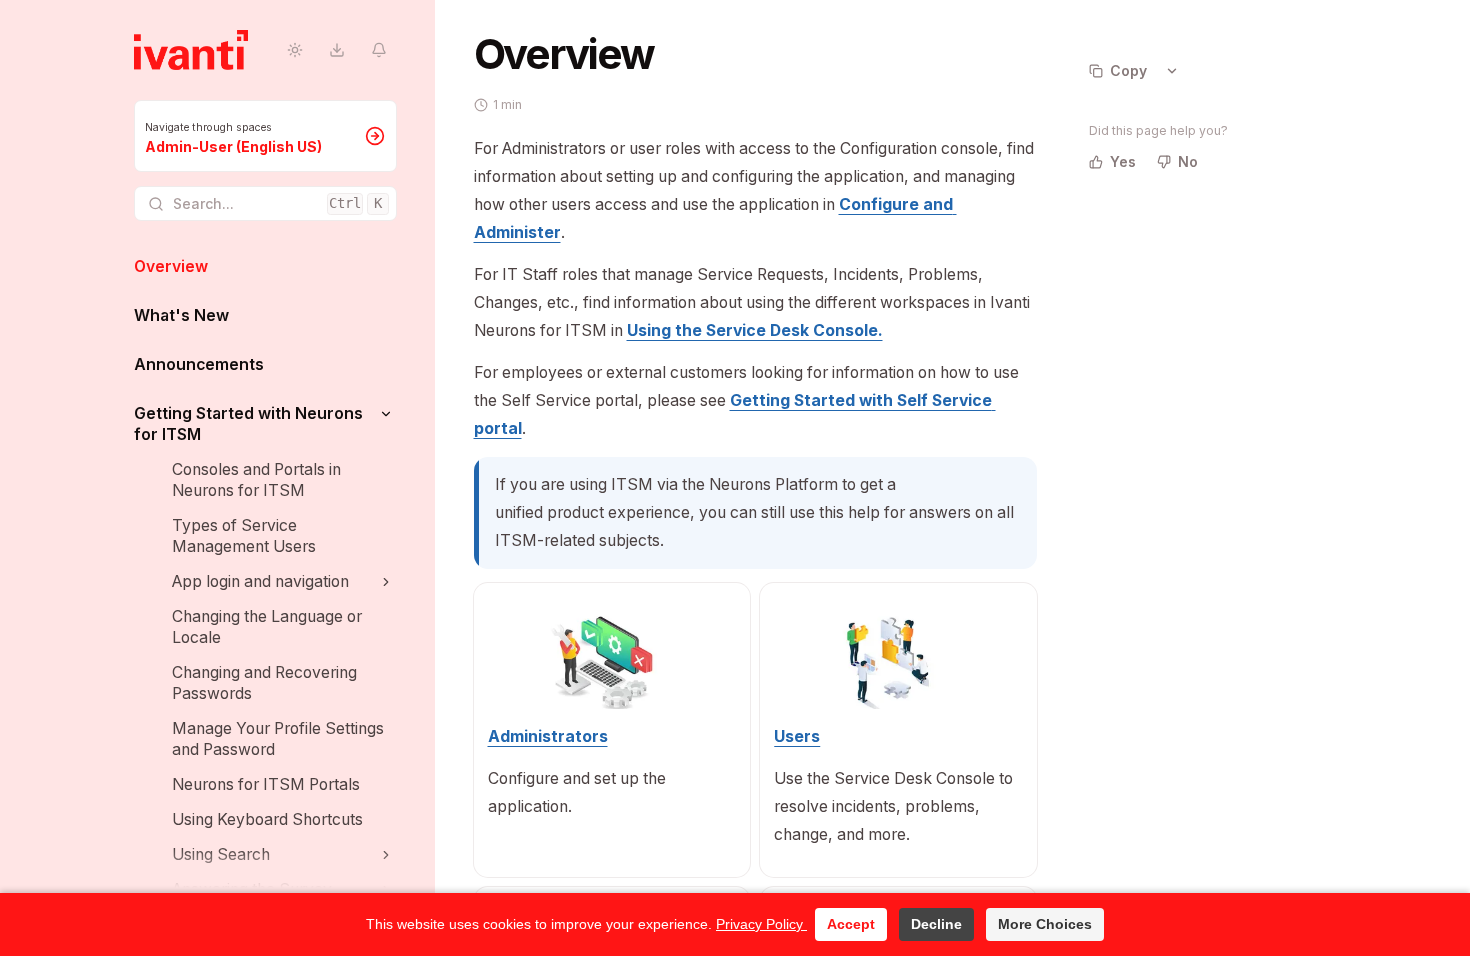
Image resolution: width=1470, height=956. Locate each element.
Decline (936, 924)
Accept (851, 924)
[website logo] (191, 50)
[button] (386, 413)
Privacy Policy (761, 924)
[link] (265, 136)
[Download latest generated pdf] (337, 50)
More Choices (1045, 924)
